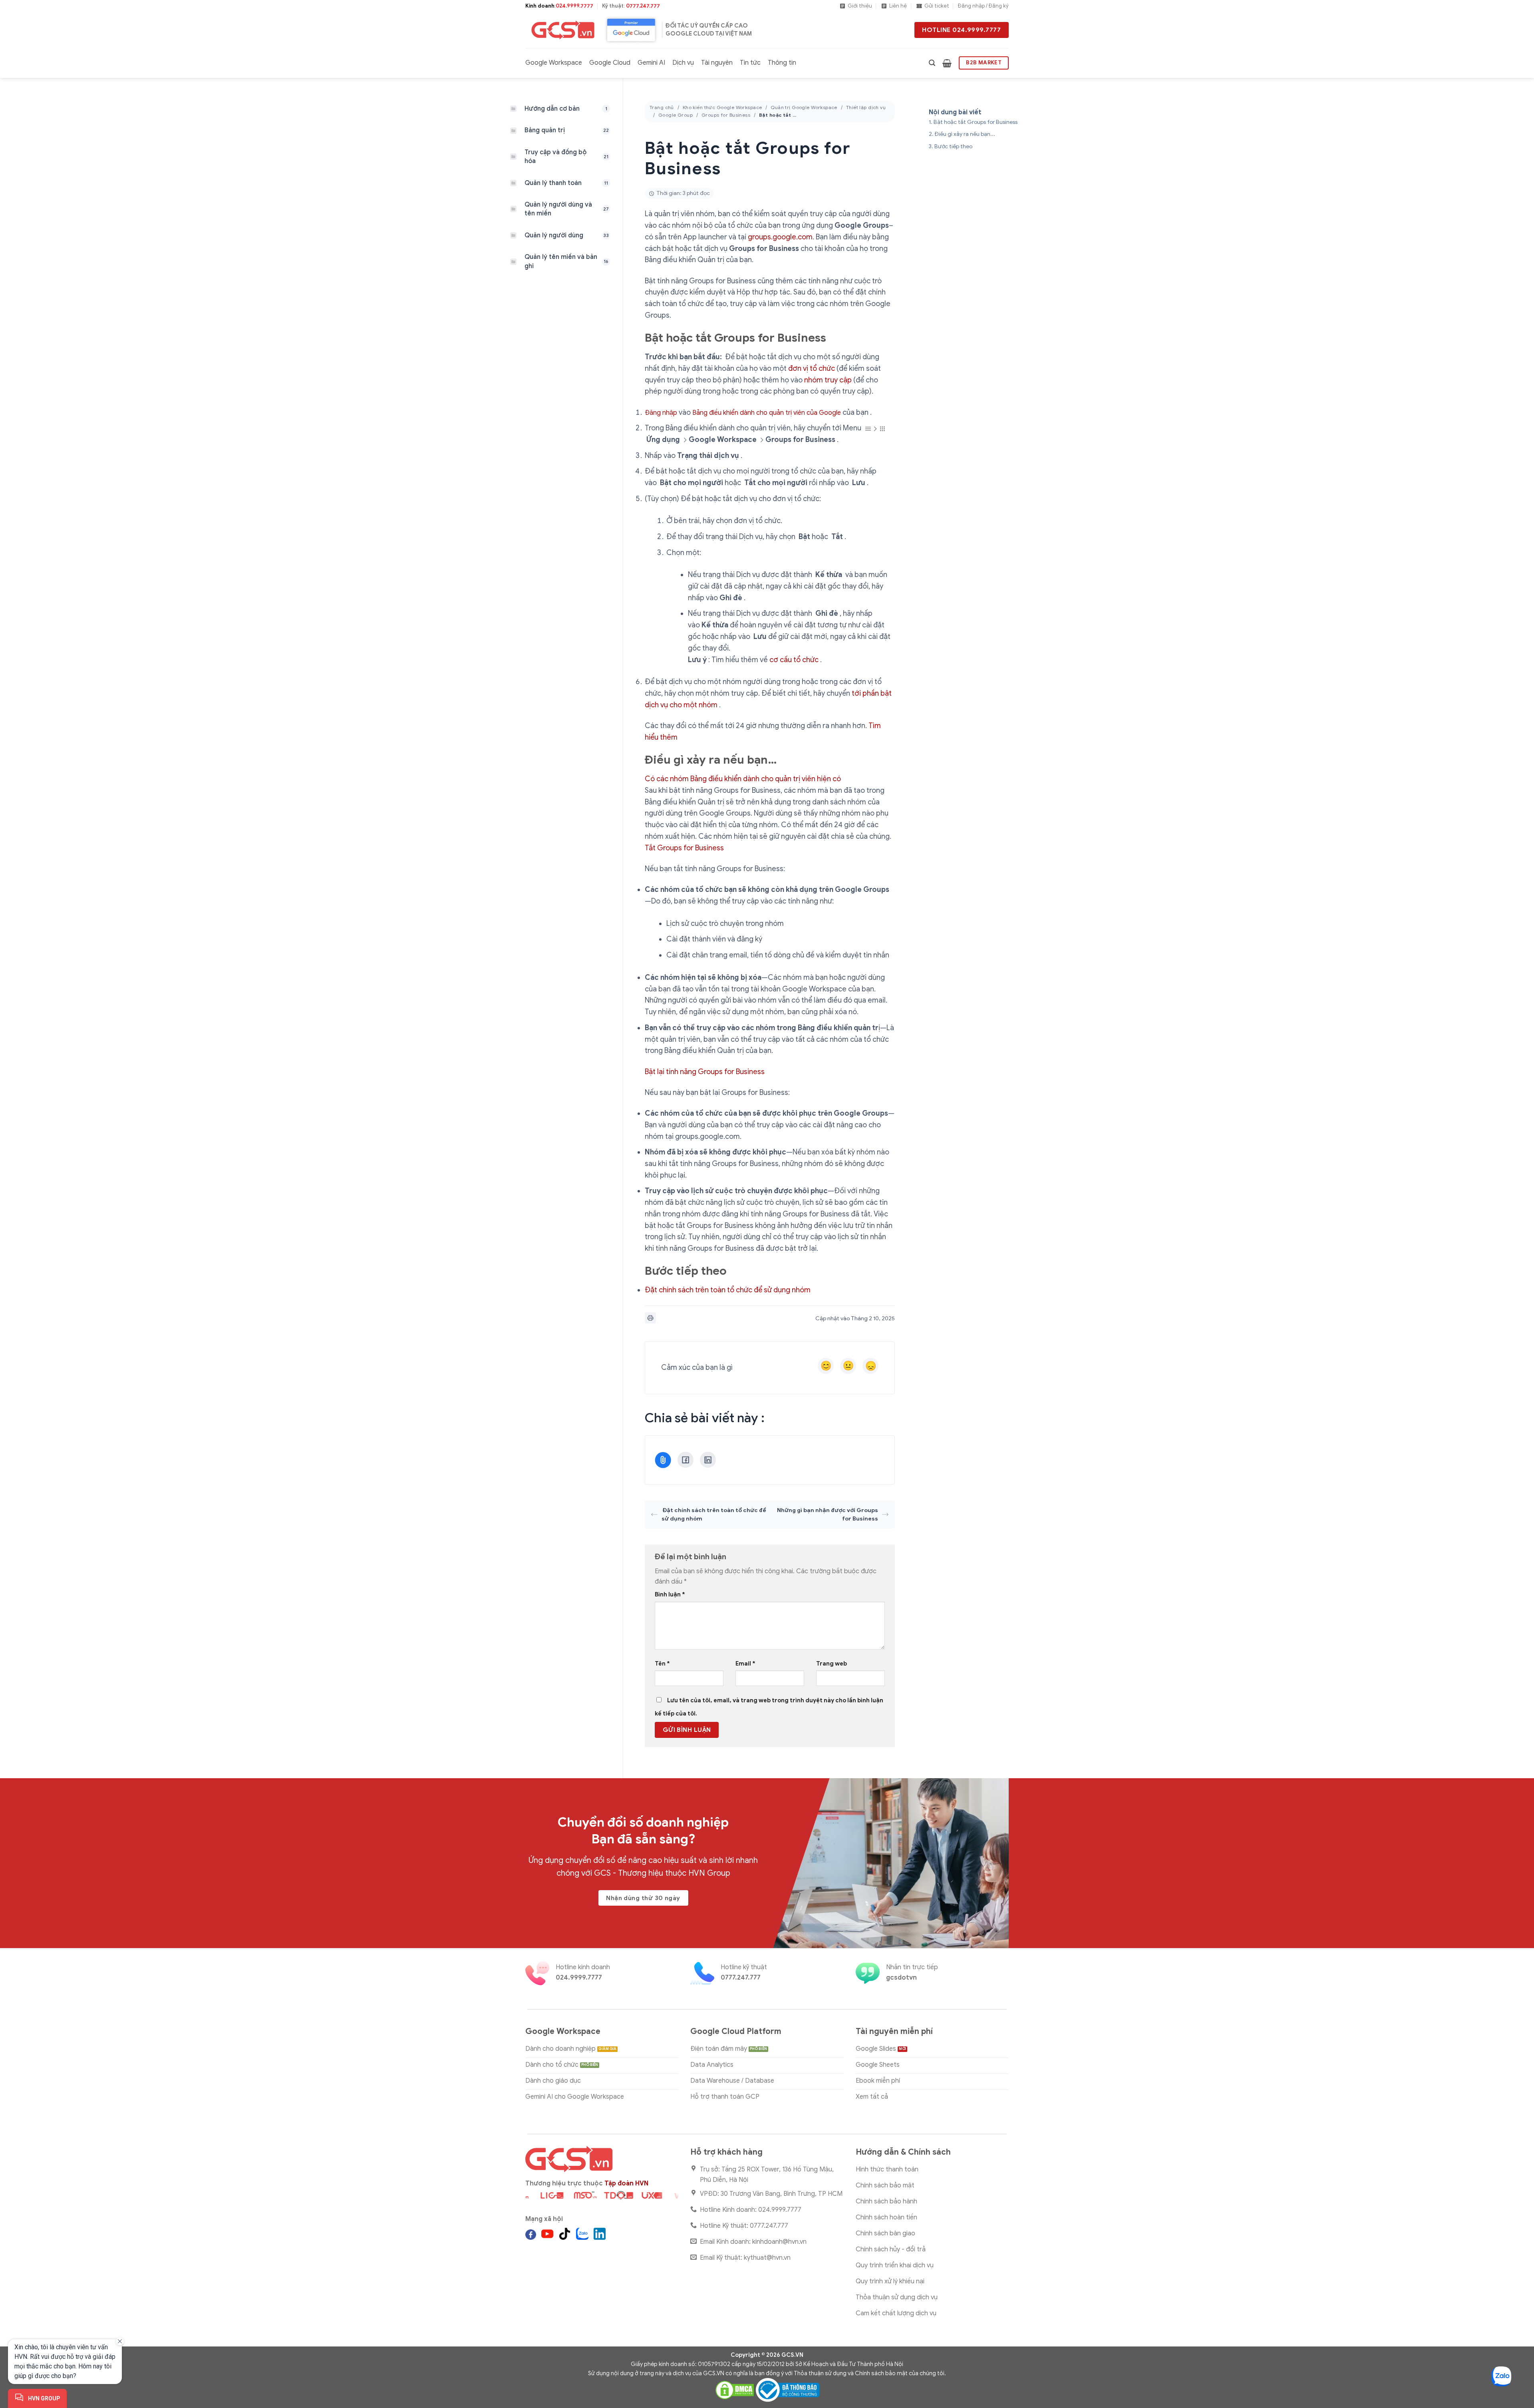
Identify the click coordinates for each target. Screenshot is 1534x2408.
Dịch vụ (683, 63)
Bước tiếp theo (953, 146)
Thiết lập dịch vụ (866, 107)
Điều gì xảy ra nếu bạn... (965, 134)
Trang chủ (662, 107)
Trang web (832, 1664)
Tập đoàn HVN (626, 2183)
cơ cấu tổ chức (794, 660)
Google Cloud (610, 63)
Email (745, 1664)
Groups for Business (726, 115)
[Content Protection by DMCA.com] (735, 2390)
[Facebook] (686, 1460)
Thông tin (782, 63)
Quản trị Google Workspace (804, 107)
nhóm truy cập (828, 380)
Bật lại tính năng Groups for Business (705, 1072)
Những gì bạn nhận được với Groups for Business (828, 1514)
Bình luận (670, 1594)
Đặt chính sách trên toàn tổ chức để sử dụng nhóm (728, 1290)
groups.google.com (780, 237)
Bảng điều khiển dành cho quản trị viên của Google (767, 413)
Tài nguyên (717, 63)
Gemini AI (651, 63)
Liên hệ (898, 6)
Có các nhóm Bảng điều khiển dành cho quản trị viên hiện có (743, 779)
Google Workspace (554, 63)
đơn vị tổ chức (812, 368)
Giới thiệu (860, 6)
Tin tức (750, 63)
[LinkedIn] (708, 1460)
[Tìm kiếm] (932, 63)
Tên (662, 1664)
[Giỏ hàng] (947, 63)
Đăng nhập (661, 413)
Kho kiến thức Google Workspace (722, 107)
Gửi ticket (937, 6)
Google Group (676, 115)
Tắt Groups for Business (684, 848)
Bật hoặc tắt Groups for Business (976, 122)
